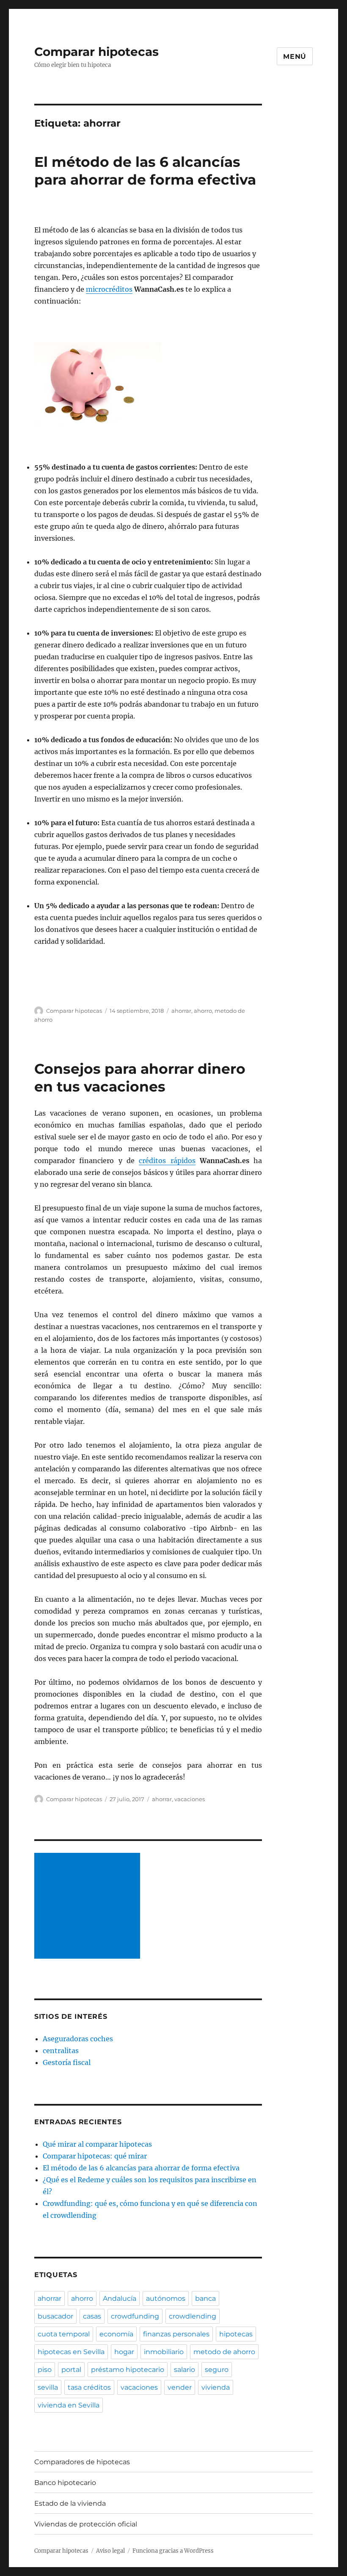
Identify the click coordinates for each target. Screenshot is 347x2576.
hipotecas (236, 2334)
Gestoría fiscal (67, 2062)
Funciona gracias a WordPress (173, 2551)
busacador (55, 2316)
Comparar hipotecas (96, 52)
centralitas (61, 2051)
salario (185, 2370)
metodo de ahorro (224, 2352)
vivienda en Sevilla (69, 2405)
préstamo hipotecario (128, 2370)
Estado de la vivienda (70, 2503)
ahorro (203, 1011)
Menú (295, 57)
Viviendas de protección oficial (86, 2524)
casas (92, 2316)
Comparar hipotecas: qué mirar (95, 2156)
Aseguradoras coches (78, 2039)
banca (205, 2298)
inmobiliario (164, 2352)
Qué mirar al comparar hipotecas (97, 2144)
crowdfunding (135, 2316)
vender (180, 2387)
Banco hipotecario (65, 2483)
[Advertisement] (89, 1907)
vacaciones (190, 1799)
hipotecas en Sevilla (71, 2352)
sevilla (48, 2387)
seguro (217, 2370)
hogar (124, 2352)
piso (45, 2370)
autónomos (166, 2298)
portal (71, 2370)
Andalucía (120, 2298)
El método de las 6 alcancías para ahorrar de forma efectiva (141, 2168)
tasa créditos (89, 2387)
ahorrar (181, 1011)
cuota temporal (64, 2334)
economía (116, 2334)
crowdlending (193, 2316)
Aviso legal (110, 2551)
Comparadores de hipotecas (82, 2462)
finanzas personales (176, 2334)
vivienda (216, 2387)
